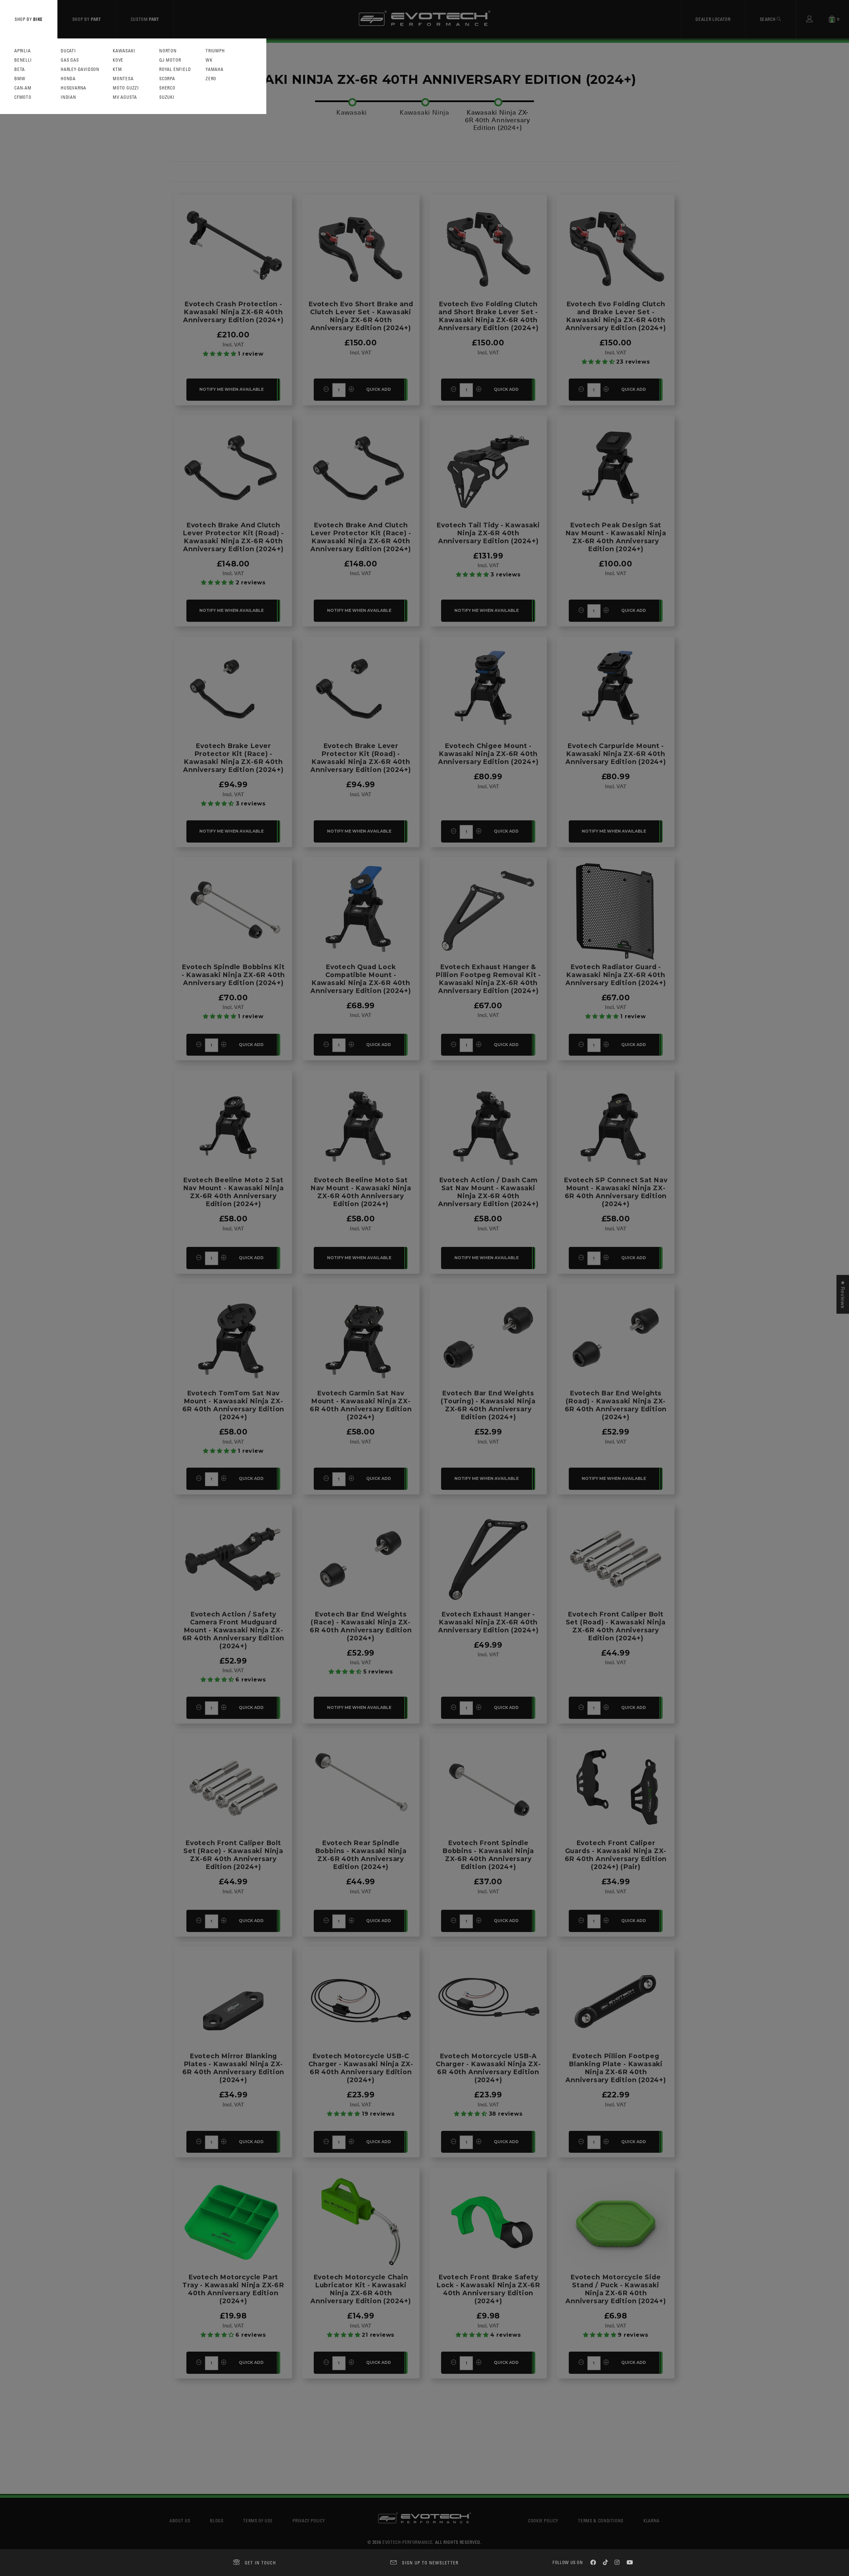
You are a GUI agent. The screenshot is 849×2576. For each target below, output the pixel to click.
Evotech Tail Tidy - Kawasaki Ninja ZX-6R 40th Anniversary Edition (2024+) (488, 533)
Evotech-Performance (407, 2542)
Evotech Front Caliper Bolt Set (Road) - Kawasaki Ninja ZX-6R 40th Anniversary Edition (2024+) (616, 1626)
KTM (117, 69)
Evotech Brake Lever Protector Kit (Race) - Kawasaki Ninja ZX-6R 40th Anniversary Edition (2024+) (233, 758)
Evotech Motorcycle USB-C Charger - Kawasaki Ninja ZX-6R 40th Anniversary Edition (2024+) (361, 2068)
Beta (20, 69)
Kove (118, 60)
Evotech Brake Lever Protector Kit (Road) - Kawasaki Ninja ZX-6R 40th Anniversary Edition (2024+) (361, 758)
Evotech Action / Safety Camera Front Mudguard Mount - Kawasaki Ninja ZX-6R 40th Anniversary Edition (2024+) (233, 1630)
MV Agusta (125, 97)
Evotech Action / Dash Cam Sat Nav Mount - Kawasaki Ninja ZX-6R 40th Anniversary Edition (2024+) (488, 1192)
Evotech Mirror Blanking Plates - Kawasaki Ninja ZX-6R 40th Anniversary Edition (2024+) (233, 2068)
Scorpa (167, 79)
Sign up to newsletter (430, 2563)
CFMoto (23, 97)
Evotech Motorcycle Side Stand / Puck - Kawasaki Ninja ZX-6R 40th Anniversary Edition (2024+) (616, 2289)
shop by (29, 19)
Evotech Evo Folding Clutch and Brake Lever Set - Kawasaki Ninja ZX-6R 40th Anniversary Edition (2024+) (616, 316)
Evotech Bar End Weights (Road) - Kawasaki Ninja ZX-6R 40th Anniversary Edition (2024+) (616, 1405)
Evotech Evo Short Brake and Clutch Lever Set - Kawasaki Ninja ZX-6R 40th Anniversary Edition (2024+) (361, 316)
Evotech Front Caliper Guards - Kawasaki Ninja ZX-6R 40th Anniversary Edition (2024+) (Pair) (616, 1855)
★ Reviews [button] (843, 1294)
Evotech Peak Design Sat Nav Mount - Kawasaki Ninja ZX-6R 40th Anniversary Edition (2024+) (616, 537)
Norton (168, 51)
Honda (68, 79)
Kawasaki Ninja (424, 112)
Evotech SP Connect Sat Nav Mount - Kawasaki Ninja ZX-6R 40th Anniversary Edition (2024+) (616, 1192)
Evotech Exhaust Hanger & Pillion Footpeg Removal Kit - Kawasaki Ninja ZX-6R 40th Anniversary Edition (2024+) (488, 979)
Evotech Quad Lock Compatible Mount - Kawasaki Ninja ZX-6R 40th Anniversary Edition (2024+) (361, 979)
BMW (20, 79)
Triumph (215, 51)
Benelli (23, 60)
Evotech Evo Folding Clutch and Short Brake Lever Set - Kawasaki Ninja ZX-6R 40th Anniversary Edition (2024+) (488, 316)
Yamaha (215, 69)
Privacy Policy (309, 2520)
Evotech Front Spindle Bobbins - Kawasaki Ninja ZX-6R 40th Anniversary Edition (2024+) (488, 1855)
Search (768, 19)
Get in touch (261, 2563)
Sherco (167, 88)
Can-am (23, 88)
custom (145, 19)
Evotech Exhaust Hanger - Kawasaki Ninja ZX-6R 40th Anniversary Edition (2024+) (488, 1622)
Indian (68, 97)
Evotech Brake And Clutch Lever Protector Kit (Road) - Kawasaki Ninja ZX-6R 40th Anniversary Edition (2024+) (233, 537)
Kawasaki (124, 51)
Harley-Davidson (80, 69)
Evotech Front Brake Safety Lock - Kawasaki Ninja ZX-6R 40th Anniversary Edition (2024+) (488, 2289)
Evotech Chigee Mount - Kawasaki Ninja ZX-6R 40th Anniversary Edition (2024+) (488, 754)
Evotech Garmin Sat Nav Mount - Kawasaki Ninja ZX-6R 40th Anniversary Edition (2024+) (361, 1405)
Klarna (652, 2520)
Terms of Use (258, 2520)
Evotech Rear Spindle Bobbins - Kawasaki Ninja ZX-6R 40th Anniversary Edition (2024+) (361, 1855)
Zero (211, 79)
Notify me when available (231, 389)
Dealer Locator (713, 19)
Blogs (217, 2520)
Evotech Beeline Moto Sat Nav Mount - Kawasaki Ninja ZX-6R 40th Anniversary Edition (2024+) (361, 1192)
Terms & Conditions (601, 2520)
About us (180, 2520)
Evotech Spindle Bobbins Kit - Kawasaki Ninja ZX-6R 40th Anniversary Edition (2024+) (233, 975)
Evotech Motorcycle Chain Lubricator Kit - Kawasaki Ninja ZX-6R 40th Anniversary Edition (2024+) (361, 2289)
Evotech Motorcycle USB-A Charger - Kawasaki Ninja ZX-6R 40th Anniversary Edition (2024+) (488, 2068)
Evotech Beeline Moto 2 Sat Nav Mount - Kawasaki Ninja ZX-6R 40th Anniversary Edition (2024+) (233, 1192)
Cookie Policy (543, 2520)
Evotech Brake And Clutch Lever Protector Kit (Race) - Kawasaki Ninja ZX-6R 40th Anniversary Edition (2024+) (361, 537)
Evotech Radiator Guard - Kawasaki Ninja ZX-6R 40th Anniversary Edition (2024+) (616, 975)
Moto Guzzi (126, 88)
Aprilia (23, 51)
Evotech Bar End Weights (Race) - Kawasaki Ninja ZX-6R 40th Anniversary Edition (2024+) (361, 1626)
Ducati (68, 51)
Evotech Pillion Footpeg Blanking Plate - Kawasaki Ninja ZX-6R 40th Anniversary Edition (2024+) (616, 2068)
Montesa (123, 79)
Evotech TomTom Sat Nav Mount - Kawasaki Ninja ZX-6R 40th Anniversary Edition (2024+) (233, 1405)
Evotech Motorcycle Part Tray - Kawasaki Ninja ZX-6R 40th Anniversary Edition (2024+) (233, 2289)
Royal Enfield (175, 69)
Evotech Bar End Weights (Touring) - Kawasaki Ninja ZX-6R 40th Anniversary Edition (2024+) (488, 1405)
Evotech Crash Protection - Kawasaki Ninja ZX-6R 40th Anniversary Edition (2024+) (233, 312)
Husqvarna (73, 88)
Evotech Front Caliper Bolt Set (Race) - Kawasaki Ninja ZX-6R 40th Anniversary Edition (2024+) (233, 1855)
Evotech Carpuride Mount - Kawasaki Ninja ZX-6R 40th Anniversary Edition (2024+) (616, 754)
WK (209, 60)
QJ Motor (170, 60)
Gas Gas (70, 60)
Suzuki (167, 97)
